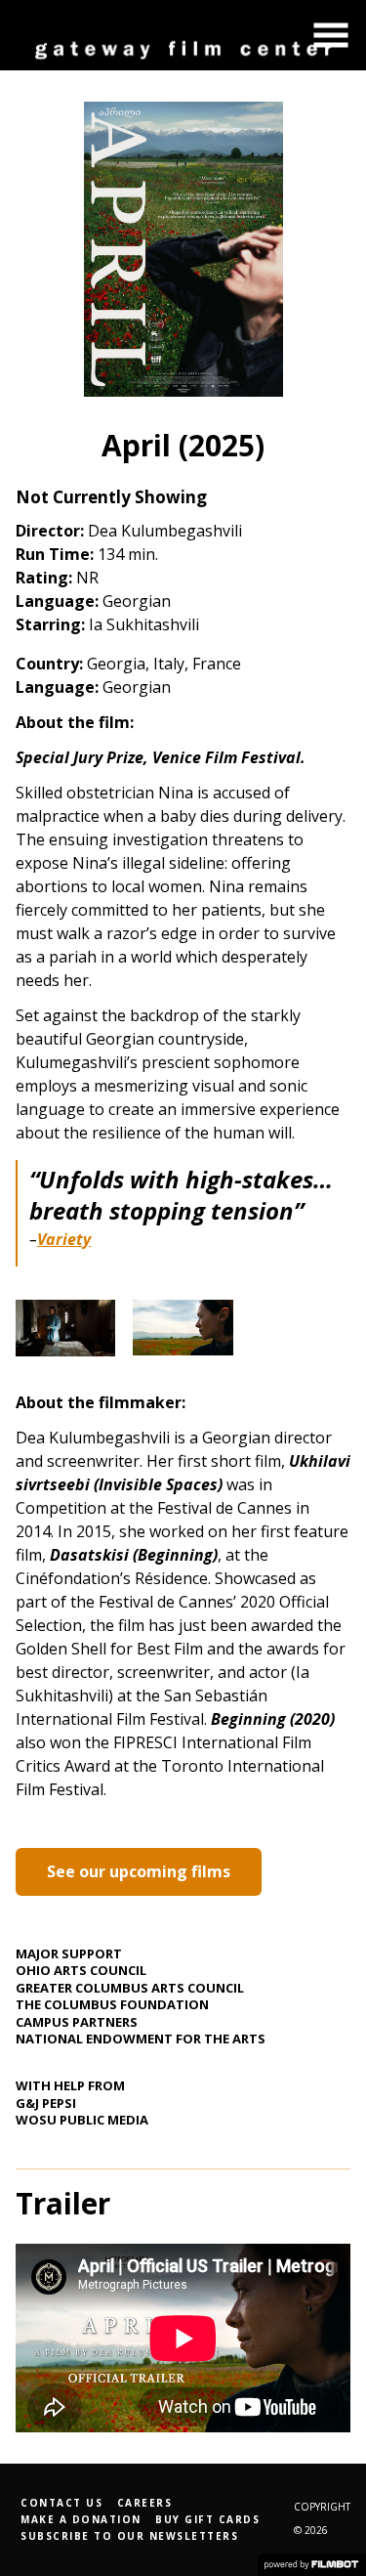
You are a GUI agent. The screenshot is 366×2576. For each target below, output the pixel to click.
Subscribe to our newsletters (129, 2536)
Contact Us (61, 2503)
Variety (64, 1239)
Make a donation (81, 2519)
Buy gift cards (207, 2519)
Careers (145, 2503)
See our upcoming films (139, 1871)
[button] (331, 35)
